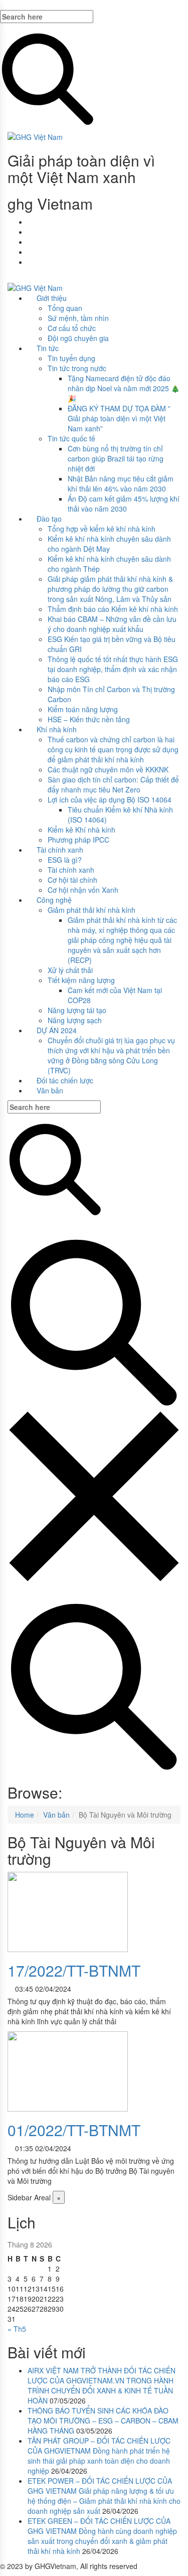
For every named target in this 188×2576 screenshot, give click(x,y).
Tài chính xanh (60, 850)
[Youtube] (30, 232)
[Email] (30, 242)
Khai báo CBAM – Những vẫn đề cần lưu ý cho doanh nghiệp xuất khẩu (112, 624)
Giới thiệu (52, 298)
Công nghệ (54, 900)
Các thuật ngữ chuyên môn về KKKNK (108, 769)
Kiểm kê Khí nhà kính (81, 830)
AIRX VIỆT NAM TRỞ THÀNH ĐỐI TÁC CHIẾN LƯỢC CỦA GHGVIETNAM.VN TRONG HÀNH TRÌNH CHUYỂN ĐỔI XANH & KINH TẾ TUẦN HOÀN (102, 2385)
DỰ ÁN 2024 (57, 1030)
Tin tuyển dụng (71, 358)
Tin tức (48, 348)
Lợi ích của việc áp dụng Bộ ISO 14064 (110, 799)
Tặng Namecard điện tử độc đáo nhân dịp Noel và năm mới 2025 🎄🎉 (124, 388)
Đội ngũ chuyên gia (78, 338)
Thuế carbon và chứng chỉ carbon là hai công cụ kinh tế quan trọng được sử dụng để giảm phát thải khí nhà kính (113, 749)
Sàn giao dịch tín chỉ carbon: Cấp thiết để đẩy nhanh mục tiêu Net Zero (113, 784)
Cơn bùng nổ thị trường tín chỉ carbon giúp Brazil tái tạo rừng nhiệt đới (116, 458)
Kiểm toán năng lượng (83, 709)
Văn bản (50, 1090)
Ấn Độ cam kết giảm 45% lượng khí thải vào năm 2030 (124, 504)
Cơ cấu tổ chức (72, 328)
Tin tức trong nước (77, 368)
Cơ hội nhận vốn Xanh (83, 890)
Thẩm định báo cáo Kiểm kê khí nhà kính (113, 609)
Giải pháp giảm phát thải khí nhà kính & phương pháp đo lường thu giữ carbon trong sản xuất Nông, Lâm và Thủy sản (110, 589)
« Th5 (17, 2329)
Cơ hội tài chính (72, 880)
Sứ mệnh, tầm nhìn (78, 318)
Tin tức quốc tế (71, 438)
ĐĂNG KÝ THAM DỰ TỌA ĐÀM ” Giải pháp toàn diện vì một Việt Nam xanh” (119, 418)
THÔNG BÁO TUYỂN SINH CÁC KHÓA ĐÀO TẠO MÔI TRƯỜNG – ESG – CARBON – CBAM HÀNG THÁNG (103, 2421)
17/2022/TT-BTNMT (74, 1970)
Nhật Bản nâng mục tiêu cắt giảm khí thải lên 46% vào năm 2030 (121, 484)
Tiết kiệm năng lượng (81, 980)
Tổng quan (65, 308)
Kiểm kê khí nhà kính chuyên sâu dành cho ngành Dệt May (109, 544)
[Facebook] (30, 222)
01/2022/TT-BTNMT (74, 2130)
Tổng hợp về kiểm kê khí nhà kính (102, 529)
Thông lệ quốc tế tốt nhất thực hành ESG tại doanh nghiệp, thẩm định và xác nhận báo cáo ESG (113, 669)
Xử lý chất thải (70, 970)
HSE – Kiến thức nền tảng (89, 719)
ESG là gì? (65, 860)
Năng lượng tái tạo (77, 1010)
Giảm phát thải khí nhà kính (91, 910)
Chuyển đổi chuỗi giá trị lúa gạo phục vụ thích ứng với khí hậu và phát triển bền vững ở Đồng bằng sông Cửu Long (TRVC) (111, 1055)
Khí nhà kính (57, 729)
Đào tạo (49, 519)
